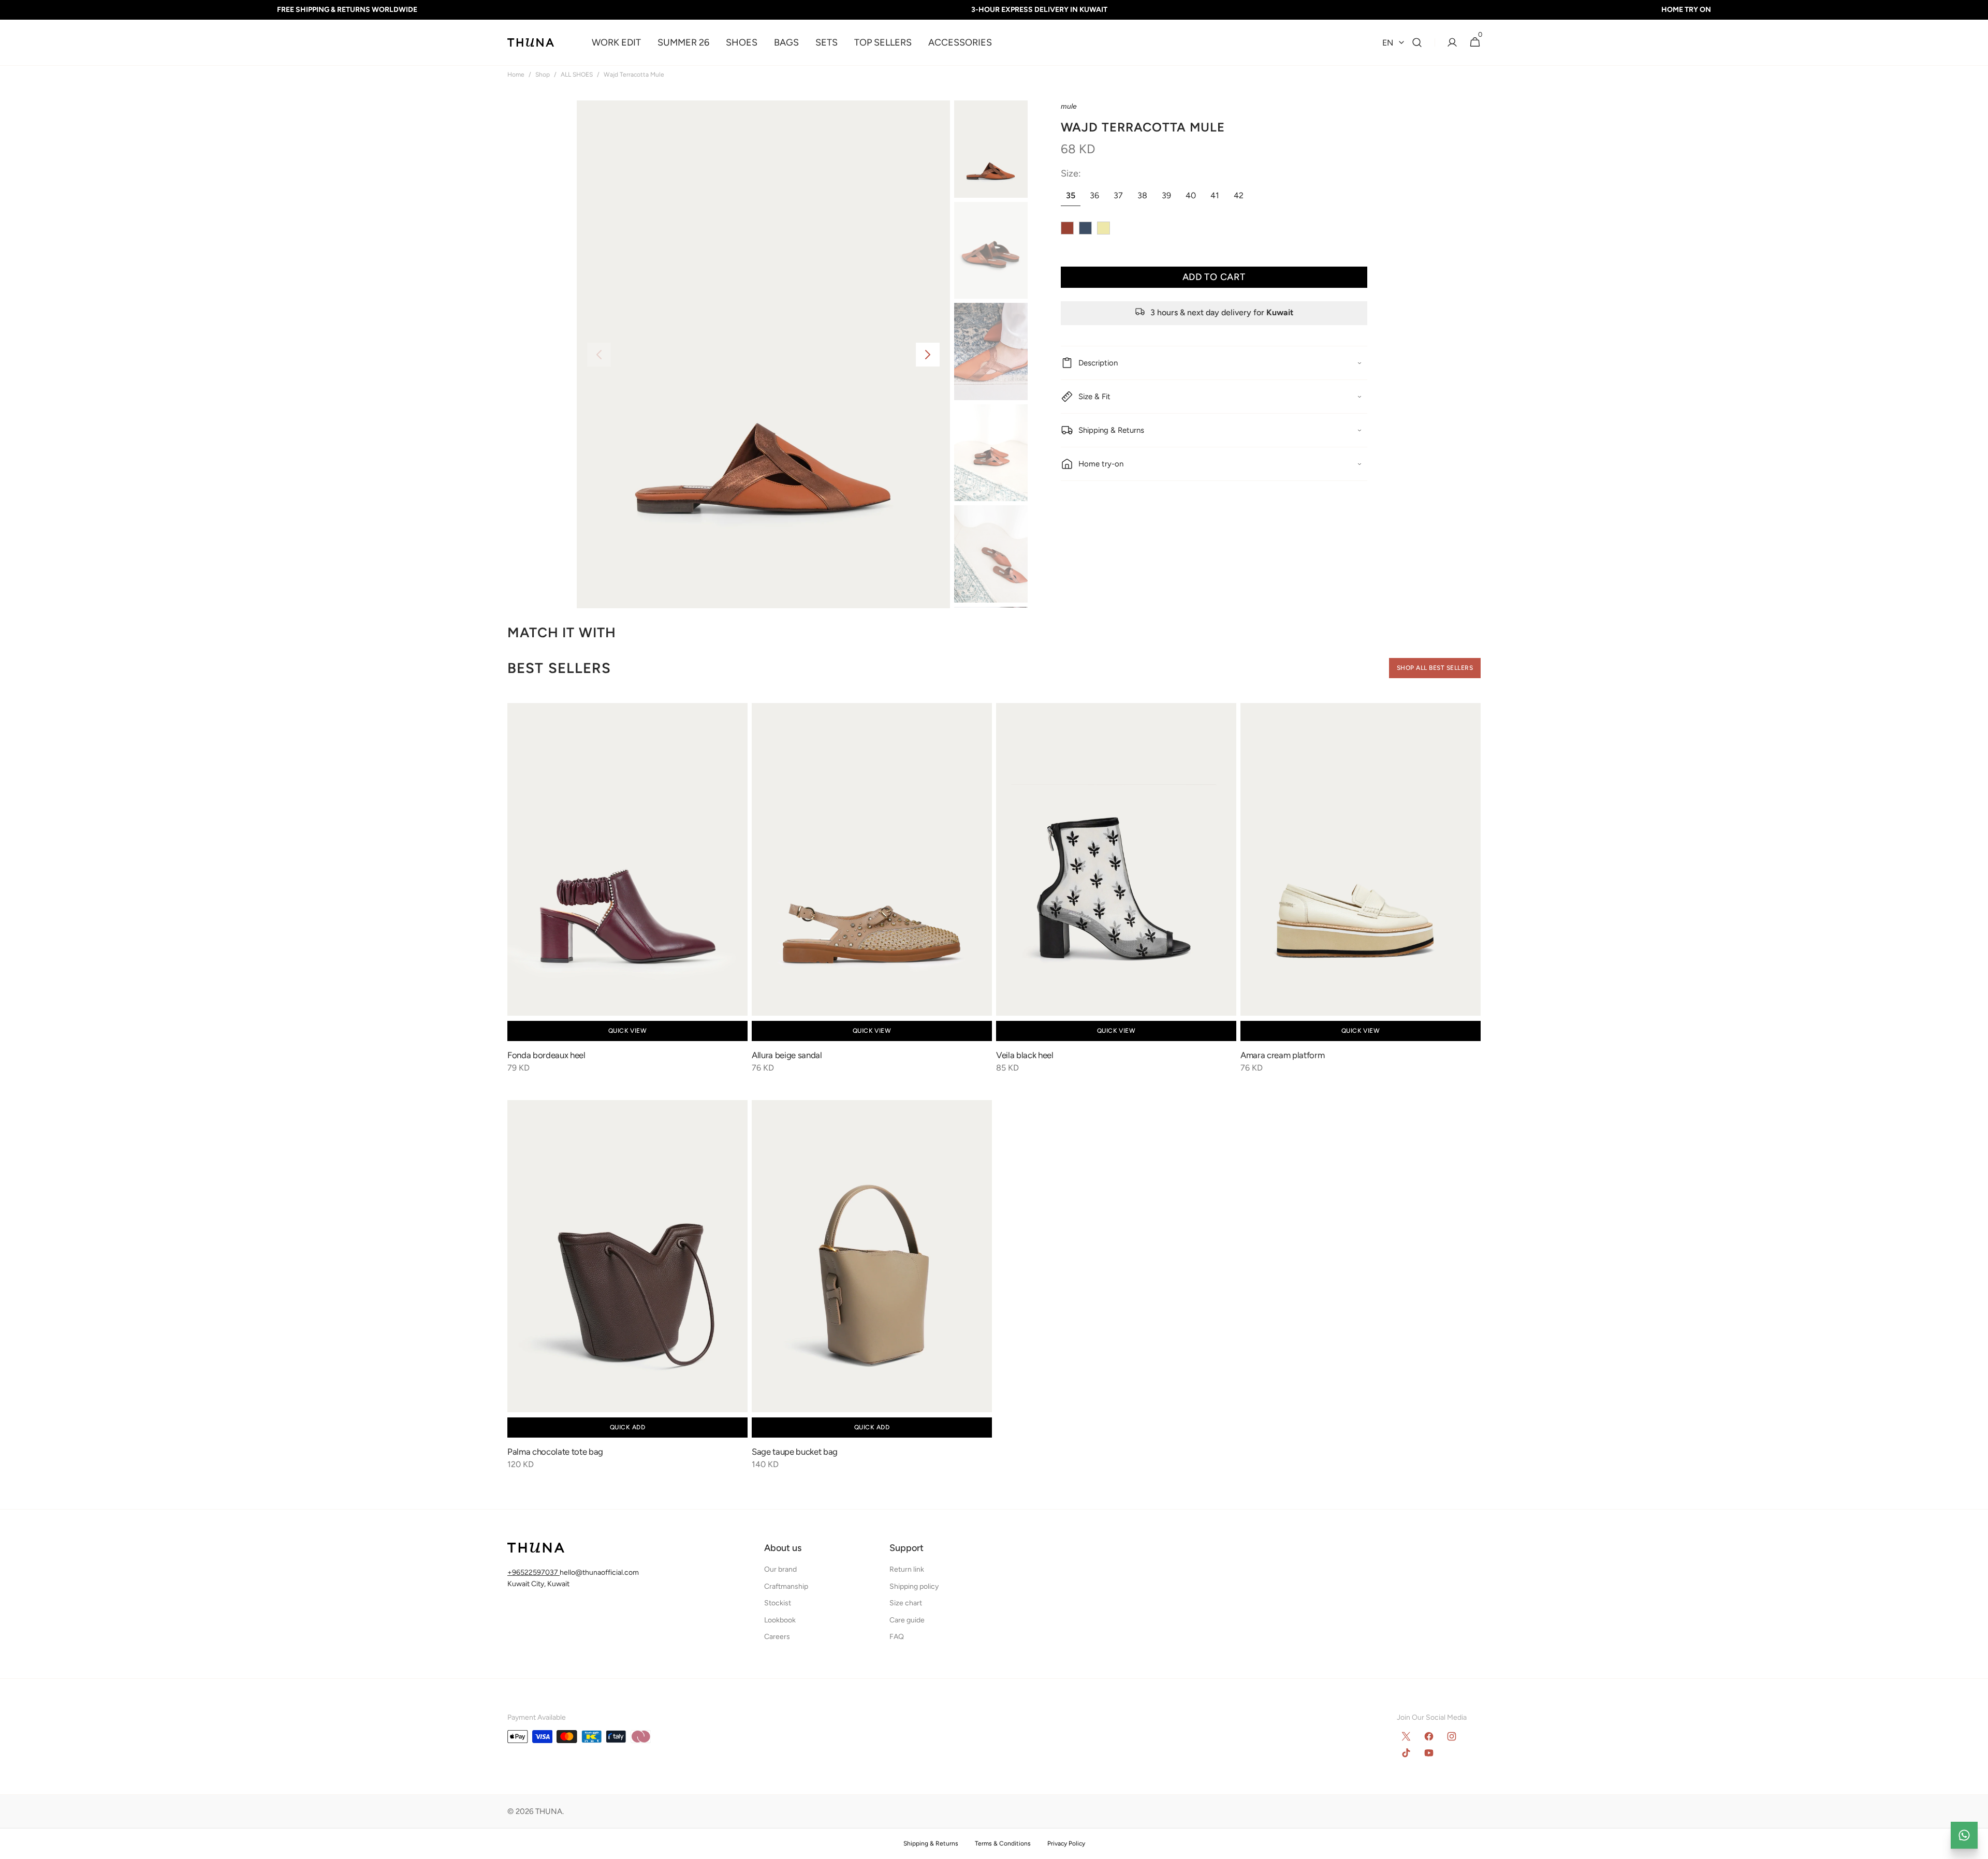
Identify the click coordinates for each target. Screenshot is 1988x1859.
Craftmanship (786, 1586)
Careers (777, 1637)
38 (1145, 198)
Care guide (907, 1620)
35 (1073, 198)
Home (516, 75)
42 (1241, 198)
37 (1121, 198)
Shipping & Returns (931, 1843)
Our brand (780, 1569)
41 (1217, 198)
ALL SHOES (577, 75)
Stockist (778, 1603)
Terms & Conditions (1003, 1843)
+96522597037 (533, 1572)
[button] (1417, 43)
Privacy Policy (1066, 1843)
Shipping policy (914, 1586)
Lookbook (780, 1620)
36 (1097, 198)
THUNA (549, 1811)
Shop (543, 75)
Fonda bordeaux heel (546, 1055)
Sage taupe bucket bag (795, 1452)
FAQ (897, 1637)
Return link (907, 1569)
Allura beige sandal (787, 1055)
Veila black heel (1025, 1055)
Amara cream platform (1282, 1055)
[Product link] (627, 895)
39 (1169, 198)
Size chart (906, 1603)
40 (1193, 198)
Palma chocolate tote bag (555, 1452)
